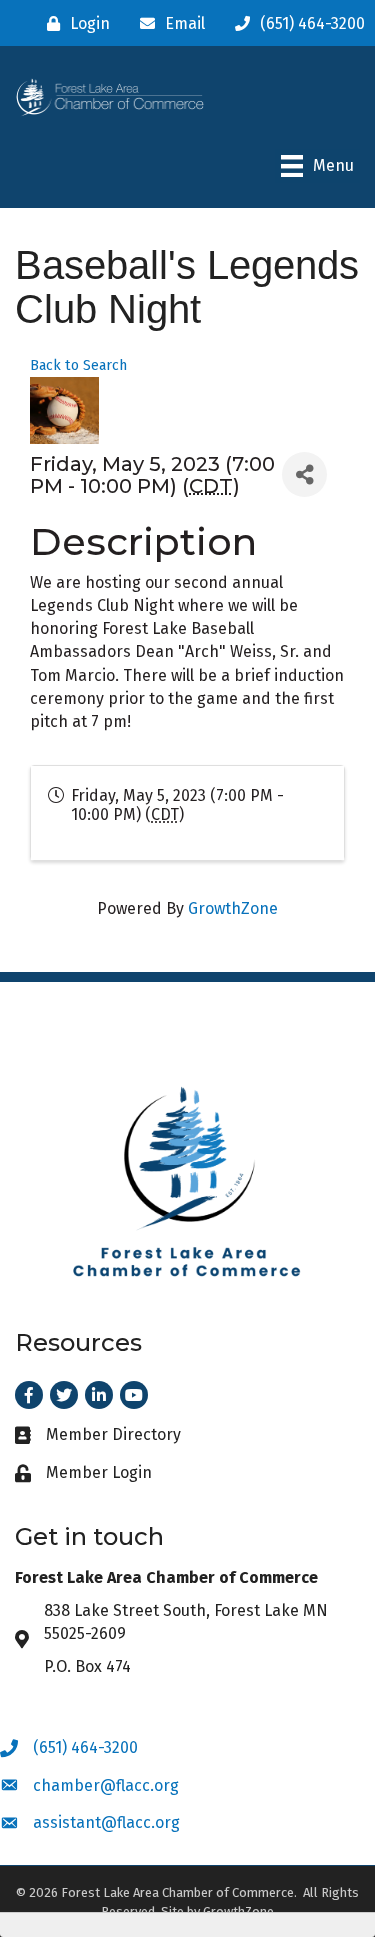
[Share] (304, 474)
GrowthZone (233, 908)
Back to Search (78, 365)
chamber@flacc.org (106, 1785)
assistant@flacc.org (106, 1822)
